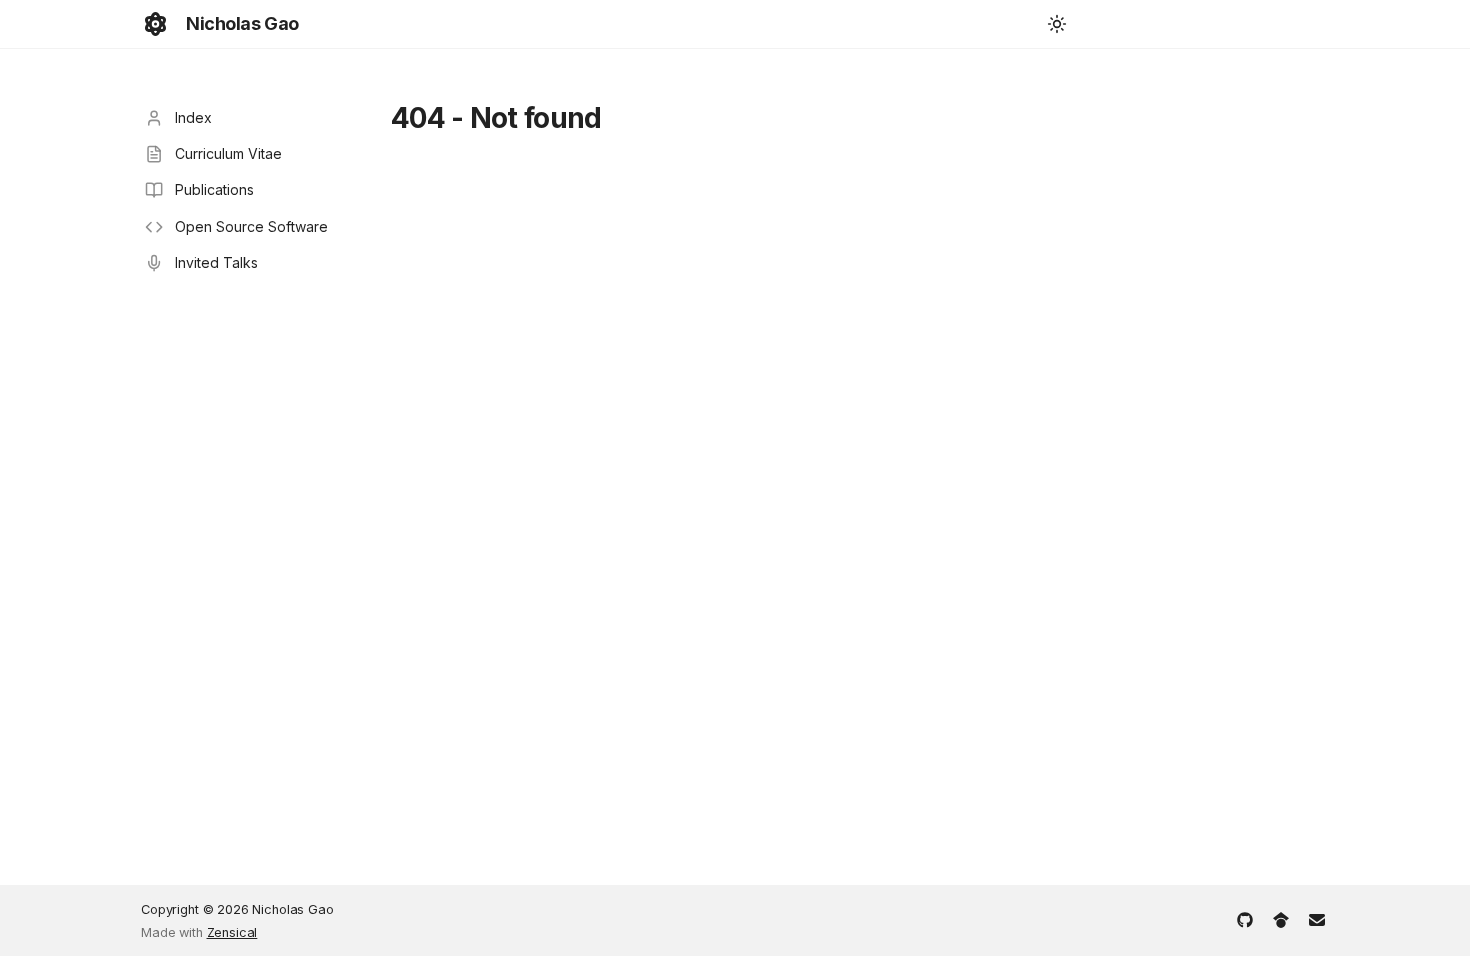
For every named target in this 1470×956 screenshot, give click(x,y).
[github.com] (1245, 918)
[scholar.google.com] (1281, 918)
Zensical (232, 932)
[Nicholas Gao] (155, 24)
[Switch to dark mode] (1057, 24)
